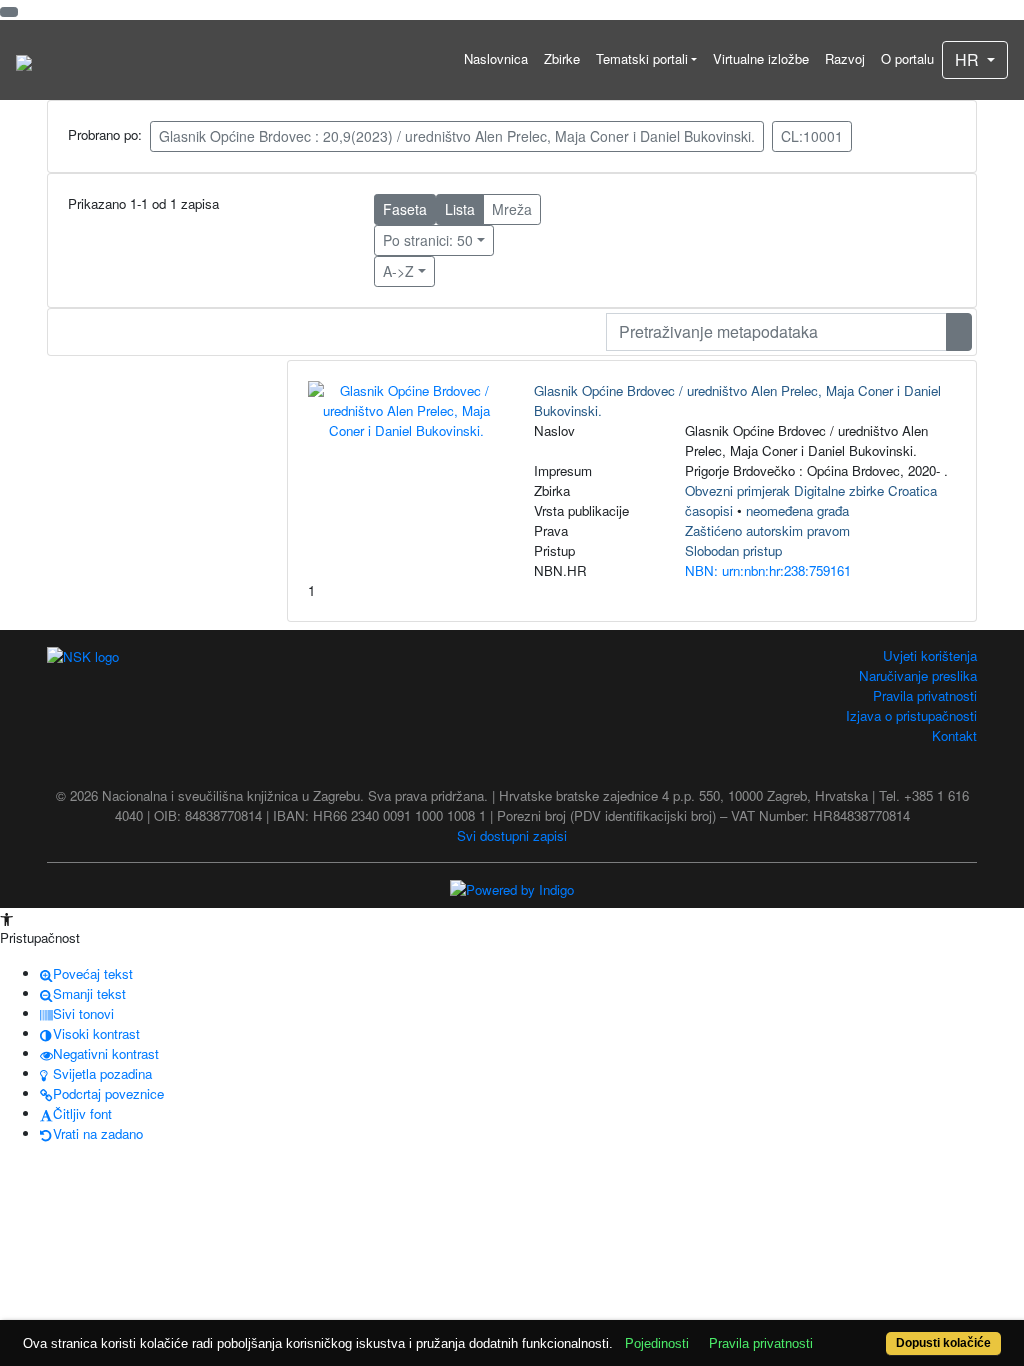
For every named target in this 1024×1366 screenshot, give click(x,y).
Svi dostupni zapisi (512, 835)
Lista (460, 209)
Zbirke (562, 58)
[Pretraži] (959, 332)
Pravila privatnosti (925, 695)
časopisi (709, 510)
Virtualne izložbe (761, 58)
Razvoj (845, 58)
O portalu (907, 58)
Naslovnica (496, 58)
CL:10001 (812, 136)
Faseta (405, 209)
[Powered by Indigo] (512, 888)
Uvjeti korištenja (930, 655)
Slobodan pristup (733, 550)
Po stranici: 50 (428, 240)
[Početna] (24, 60)
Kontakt (954, 735)
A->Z (398, 271)
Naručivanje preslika (918, 675)
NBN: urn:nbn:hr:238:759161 (768, 570)
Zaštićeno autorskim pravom (767, 530)
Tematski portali (642, 58)
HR (969, 59)
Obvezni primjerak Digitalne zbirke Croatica (811, 490)
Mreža (512, 209)
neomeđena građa (797, 510)
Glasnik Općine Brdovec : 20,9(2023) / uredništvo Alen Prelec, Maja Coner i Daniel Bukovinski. (457, 136)
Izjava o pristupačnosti (911, 715)
